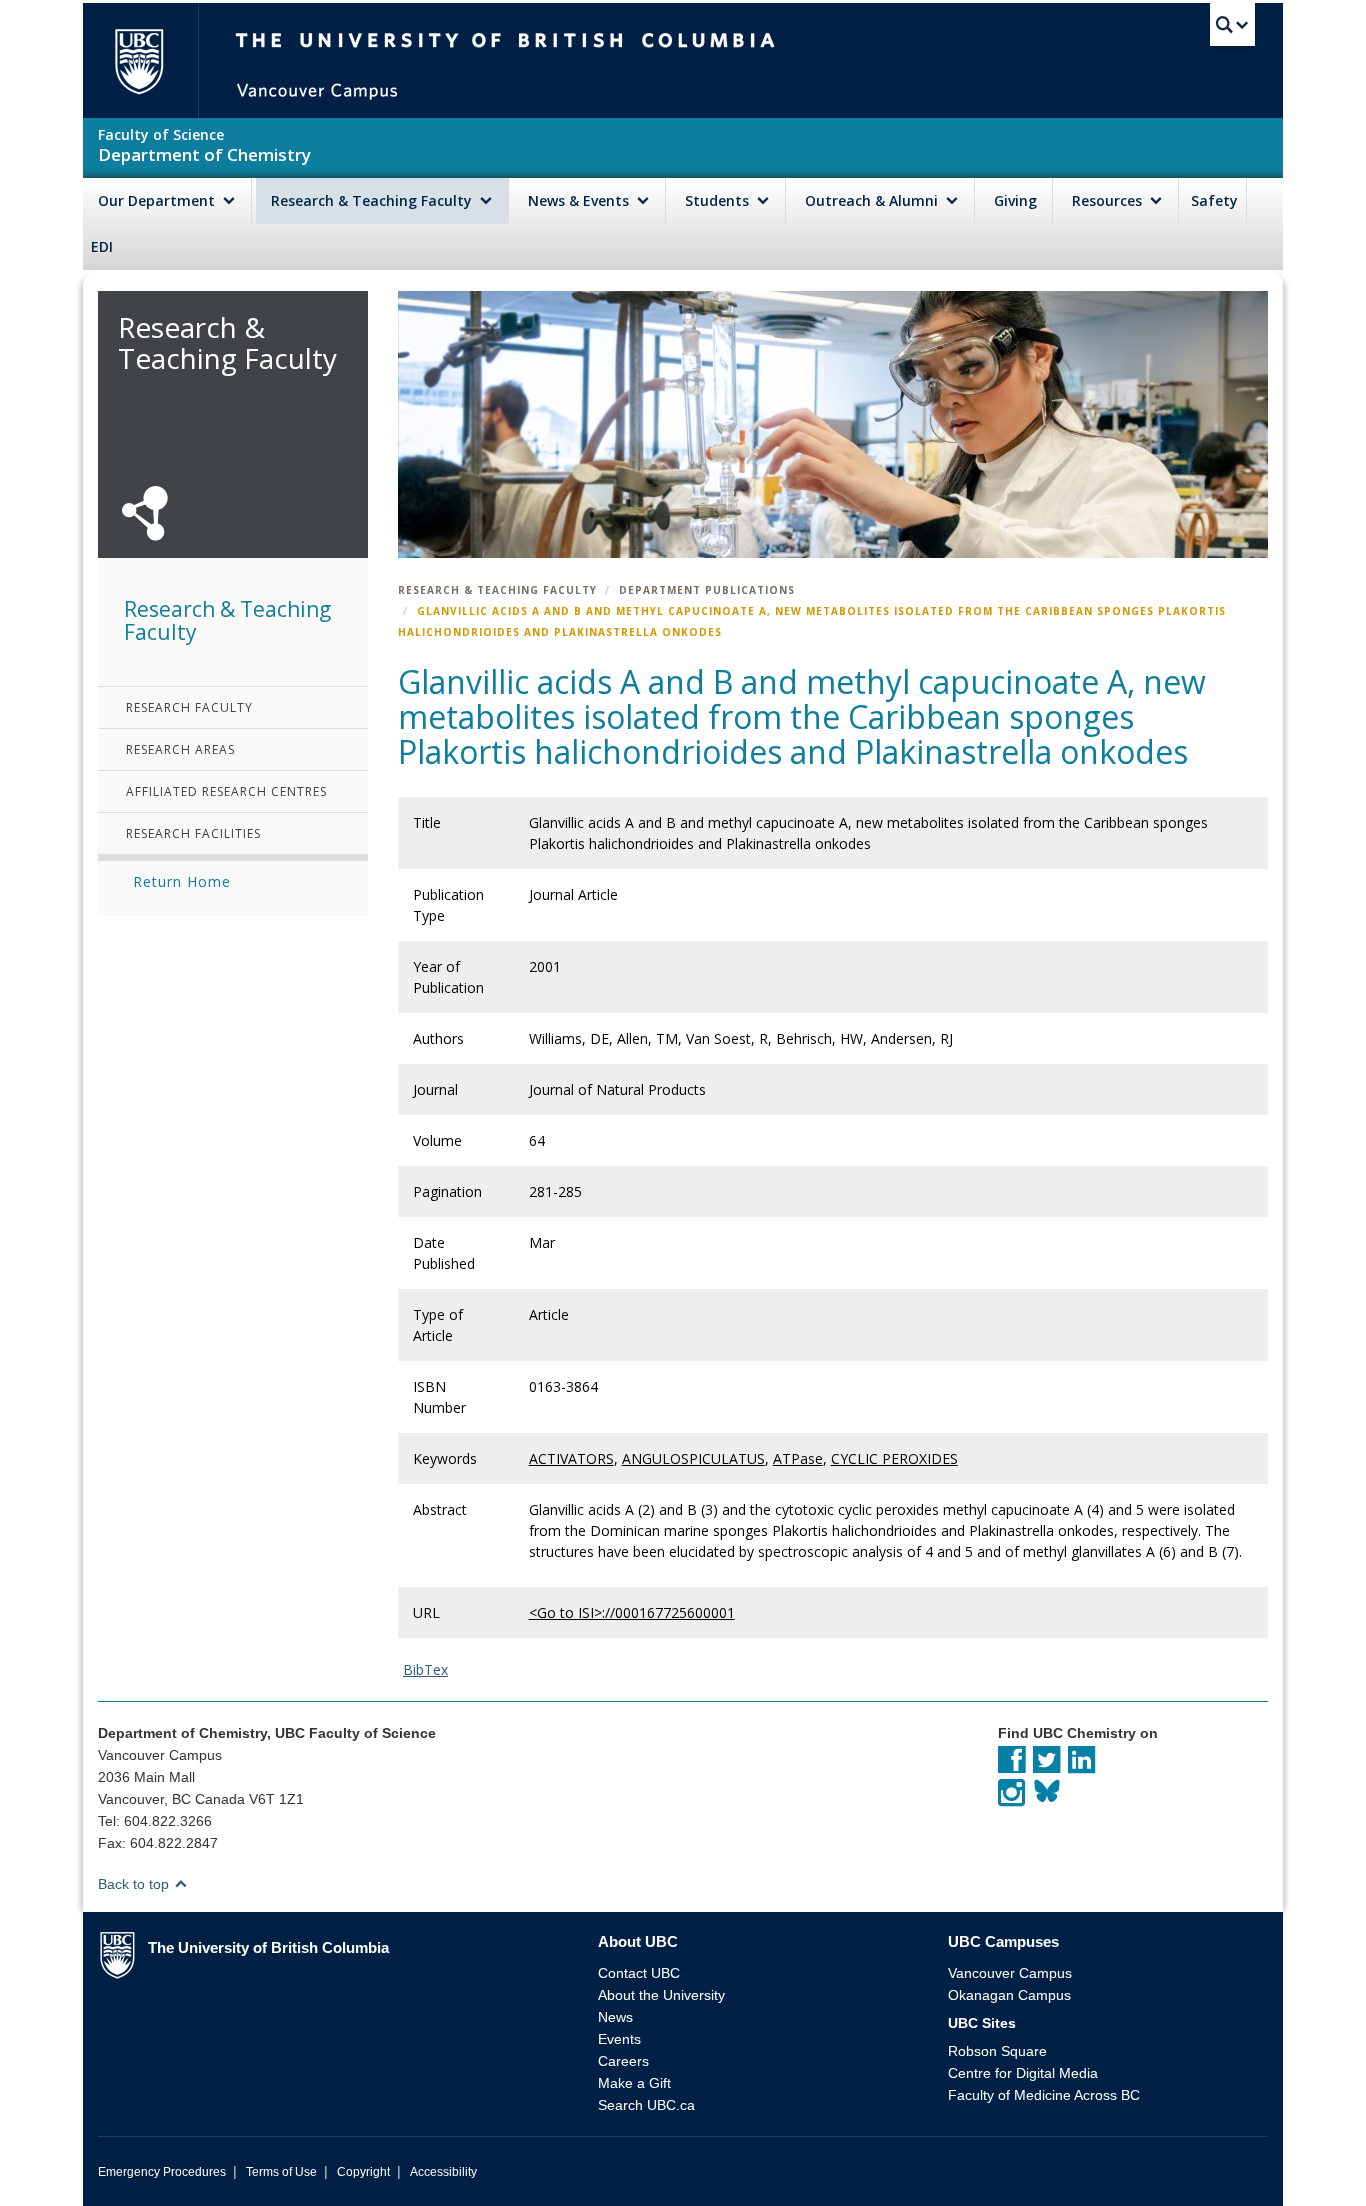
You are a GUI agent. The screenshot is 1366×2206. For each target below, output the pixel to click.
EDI (102, 246)
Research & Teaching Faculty (373, 200)
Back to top (135, 1884)
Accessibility (443, 2172)
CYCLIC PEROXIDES (894, 1458)
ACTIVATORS (571, 1458)
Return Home (182, 881)
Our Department (158, 200)
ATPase (798, 1458)
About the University (661, 1995)
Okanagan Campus (1009, 1995)
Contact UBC (639, 1973)
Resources (1109, 200)
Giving (1015, 200)
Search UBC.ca (646, 2105)
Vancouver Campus (1010, 1973)
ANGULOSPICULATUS (693, 1458)
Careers (623, 2061)
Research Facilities (193, 833)
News (615, 2017)
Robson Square (997, 2051)
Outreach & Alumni (873, 200)
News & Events (580, 200)
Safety (1214, 200)
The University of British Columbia (138, 60)
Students (719, 200)
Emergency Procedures (162, 2172)
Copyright (363, 2172)
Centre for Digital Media (1023, 2073)
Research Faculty (189, 707)
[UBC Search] (1232, 25)
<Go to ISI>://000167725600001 (632, 1612)
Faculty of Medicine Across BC (1044, 2095)
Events (619, 2039)
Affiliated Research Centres (226, 791)
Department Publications (707, 590)
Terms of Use (281, 2172)
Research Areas (180, 749)
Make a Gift (634, 2083)
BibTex (425, 1669)
